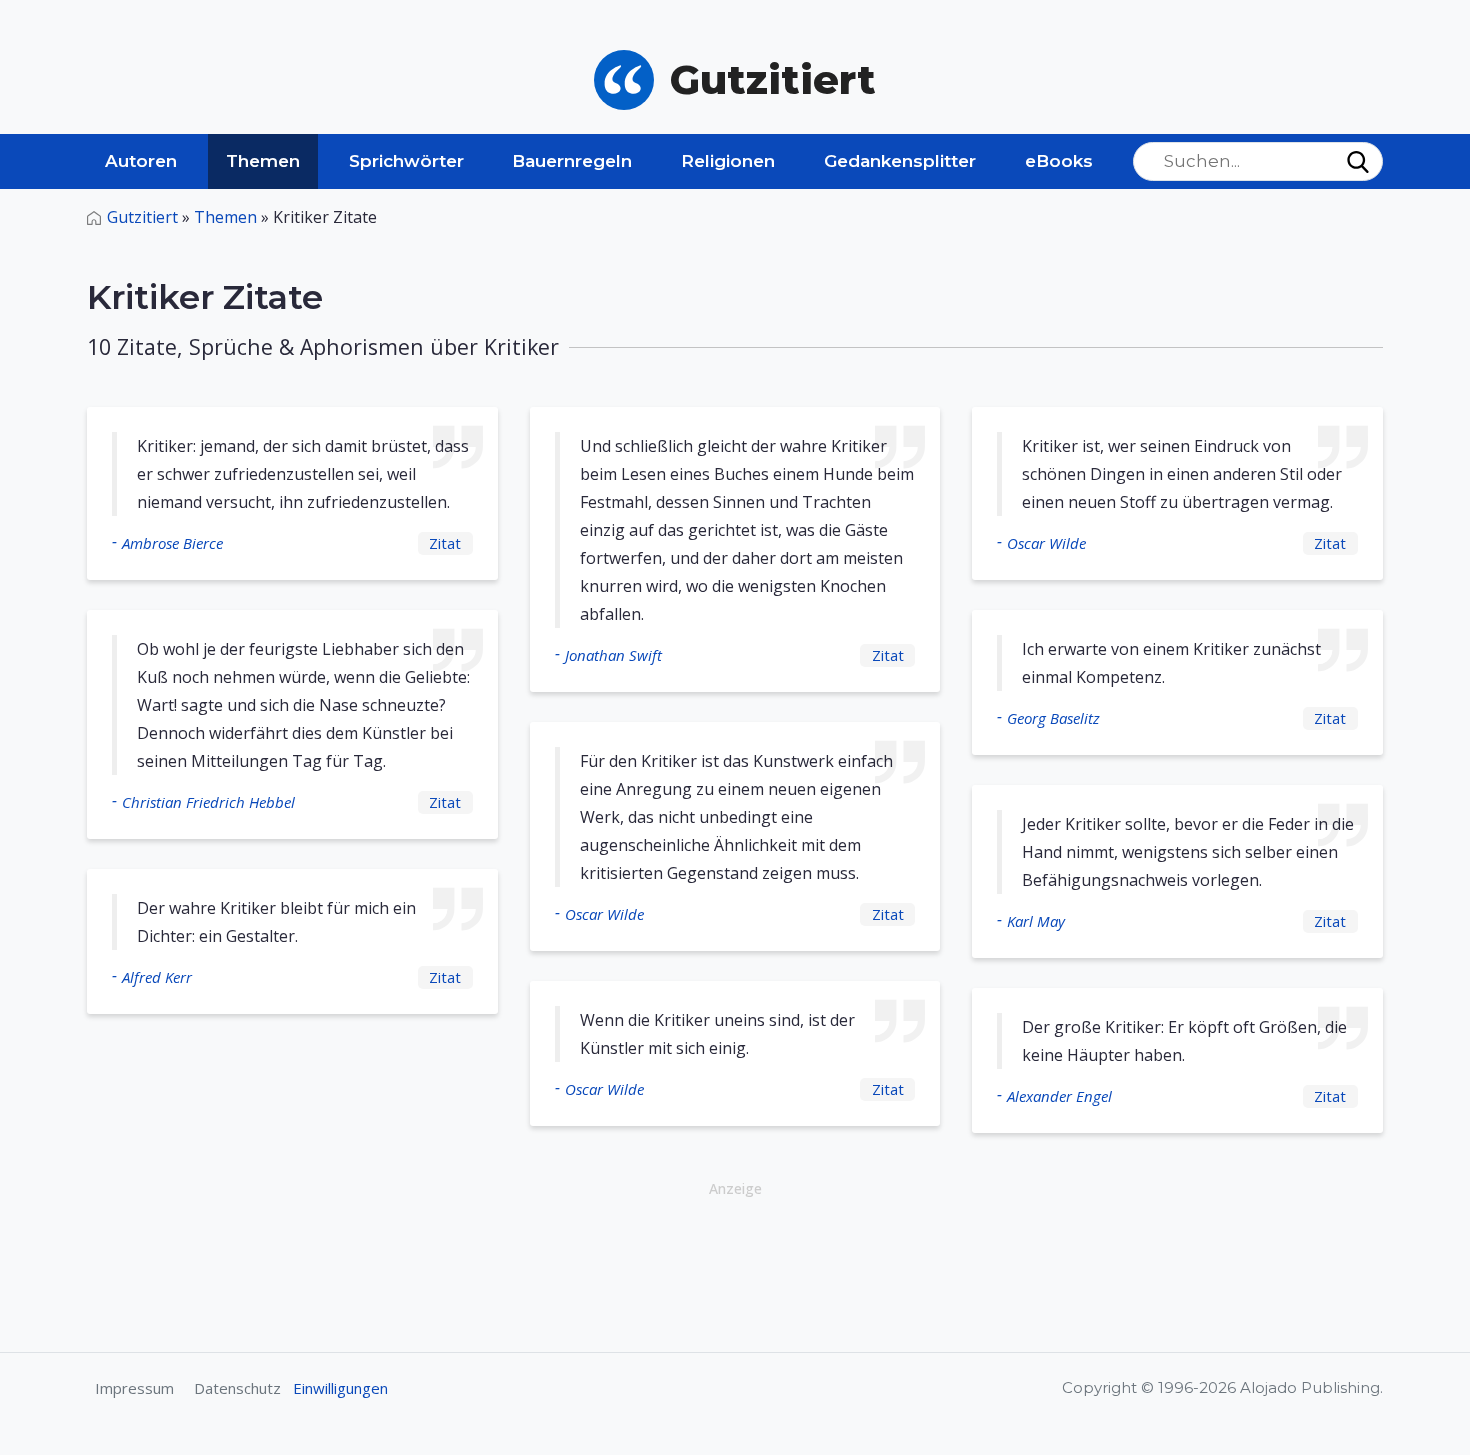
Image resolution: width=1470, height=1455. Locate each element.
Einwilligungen (340, 1388)
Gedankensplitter (900, 161)
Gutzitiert (142, 217)
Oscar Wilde (604, 914)
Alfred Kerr (157, 977)
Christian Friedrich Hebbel (208, 802)
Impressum (134, 1388)
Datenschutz (237, 1388)
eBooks (1059, 161)
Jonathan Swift (613, 655)
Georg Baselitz (1053, 718)
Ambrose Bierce (172, 543)
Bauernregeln (572, 161)
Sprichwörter (406, 161)
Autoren (141, 161)
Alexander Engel (1059, 1096)
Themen (263, 161)
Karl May (1036, 921)
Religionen (728, 161)
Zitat (445, 543)
